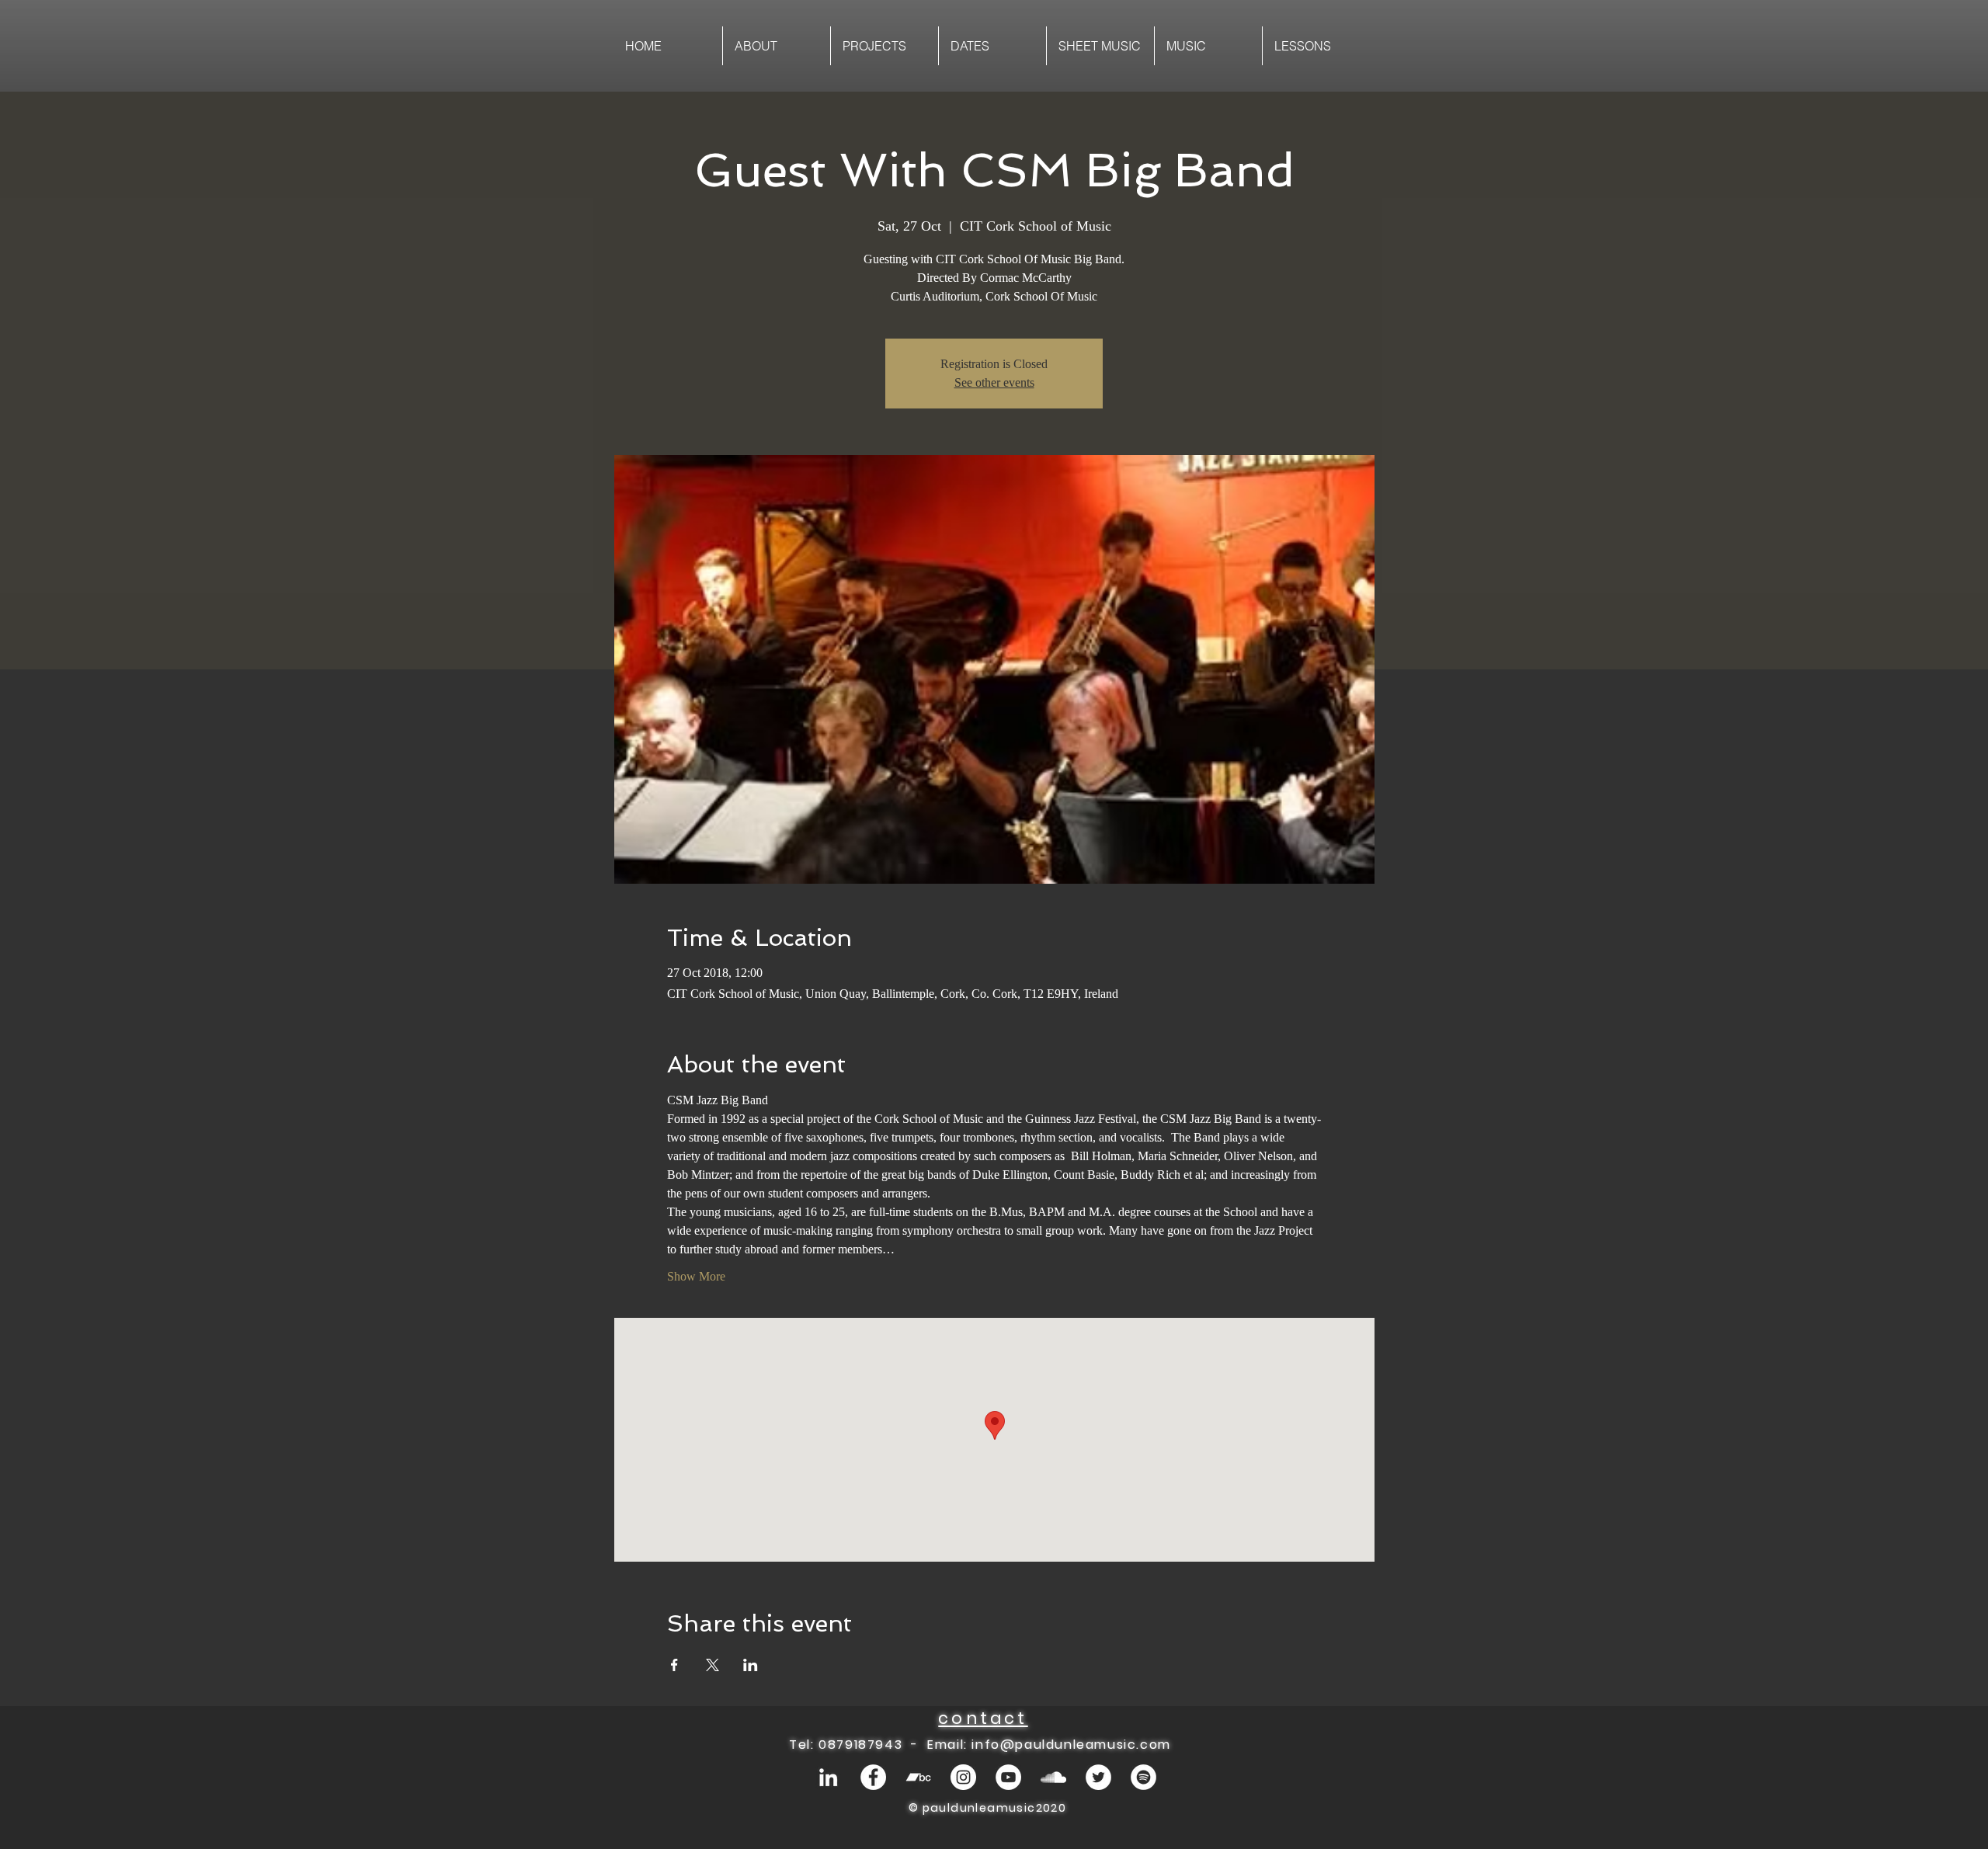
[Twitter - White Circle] (1098, 1777)
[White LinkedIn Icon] (828, 1777)
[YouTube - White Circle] (1008, 1777)
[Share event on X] (712, 1665)
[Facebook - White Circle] (873, 1777)
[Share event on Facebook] (674, 1665)
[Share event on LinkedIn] (751, 1665)
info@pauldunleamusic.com (1071, 1745)
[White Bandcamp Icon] (918, 1777)
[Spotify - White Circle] (1143, 1777)
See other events (994, 382)
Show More (696, 1276)
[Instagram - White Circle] (963, 1777)
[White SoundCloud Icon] (1053, 1777)
